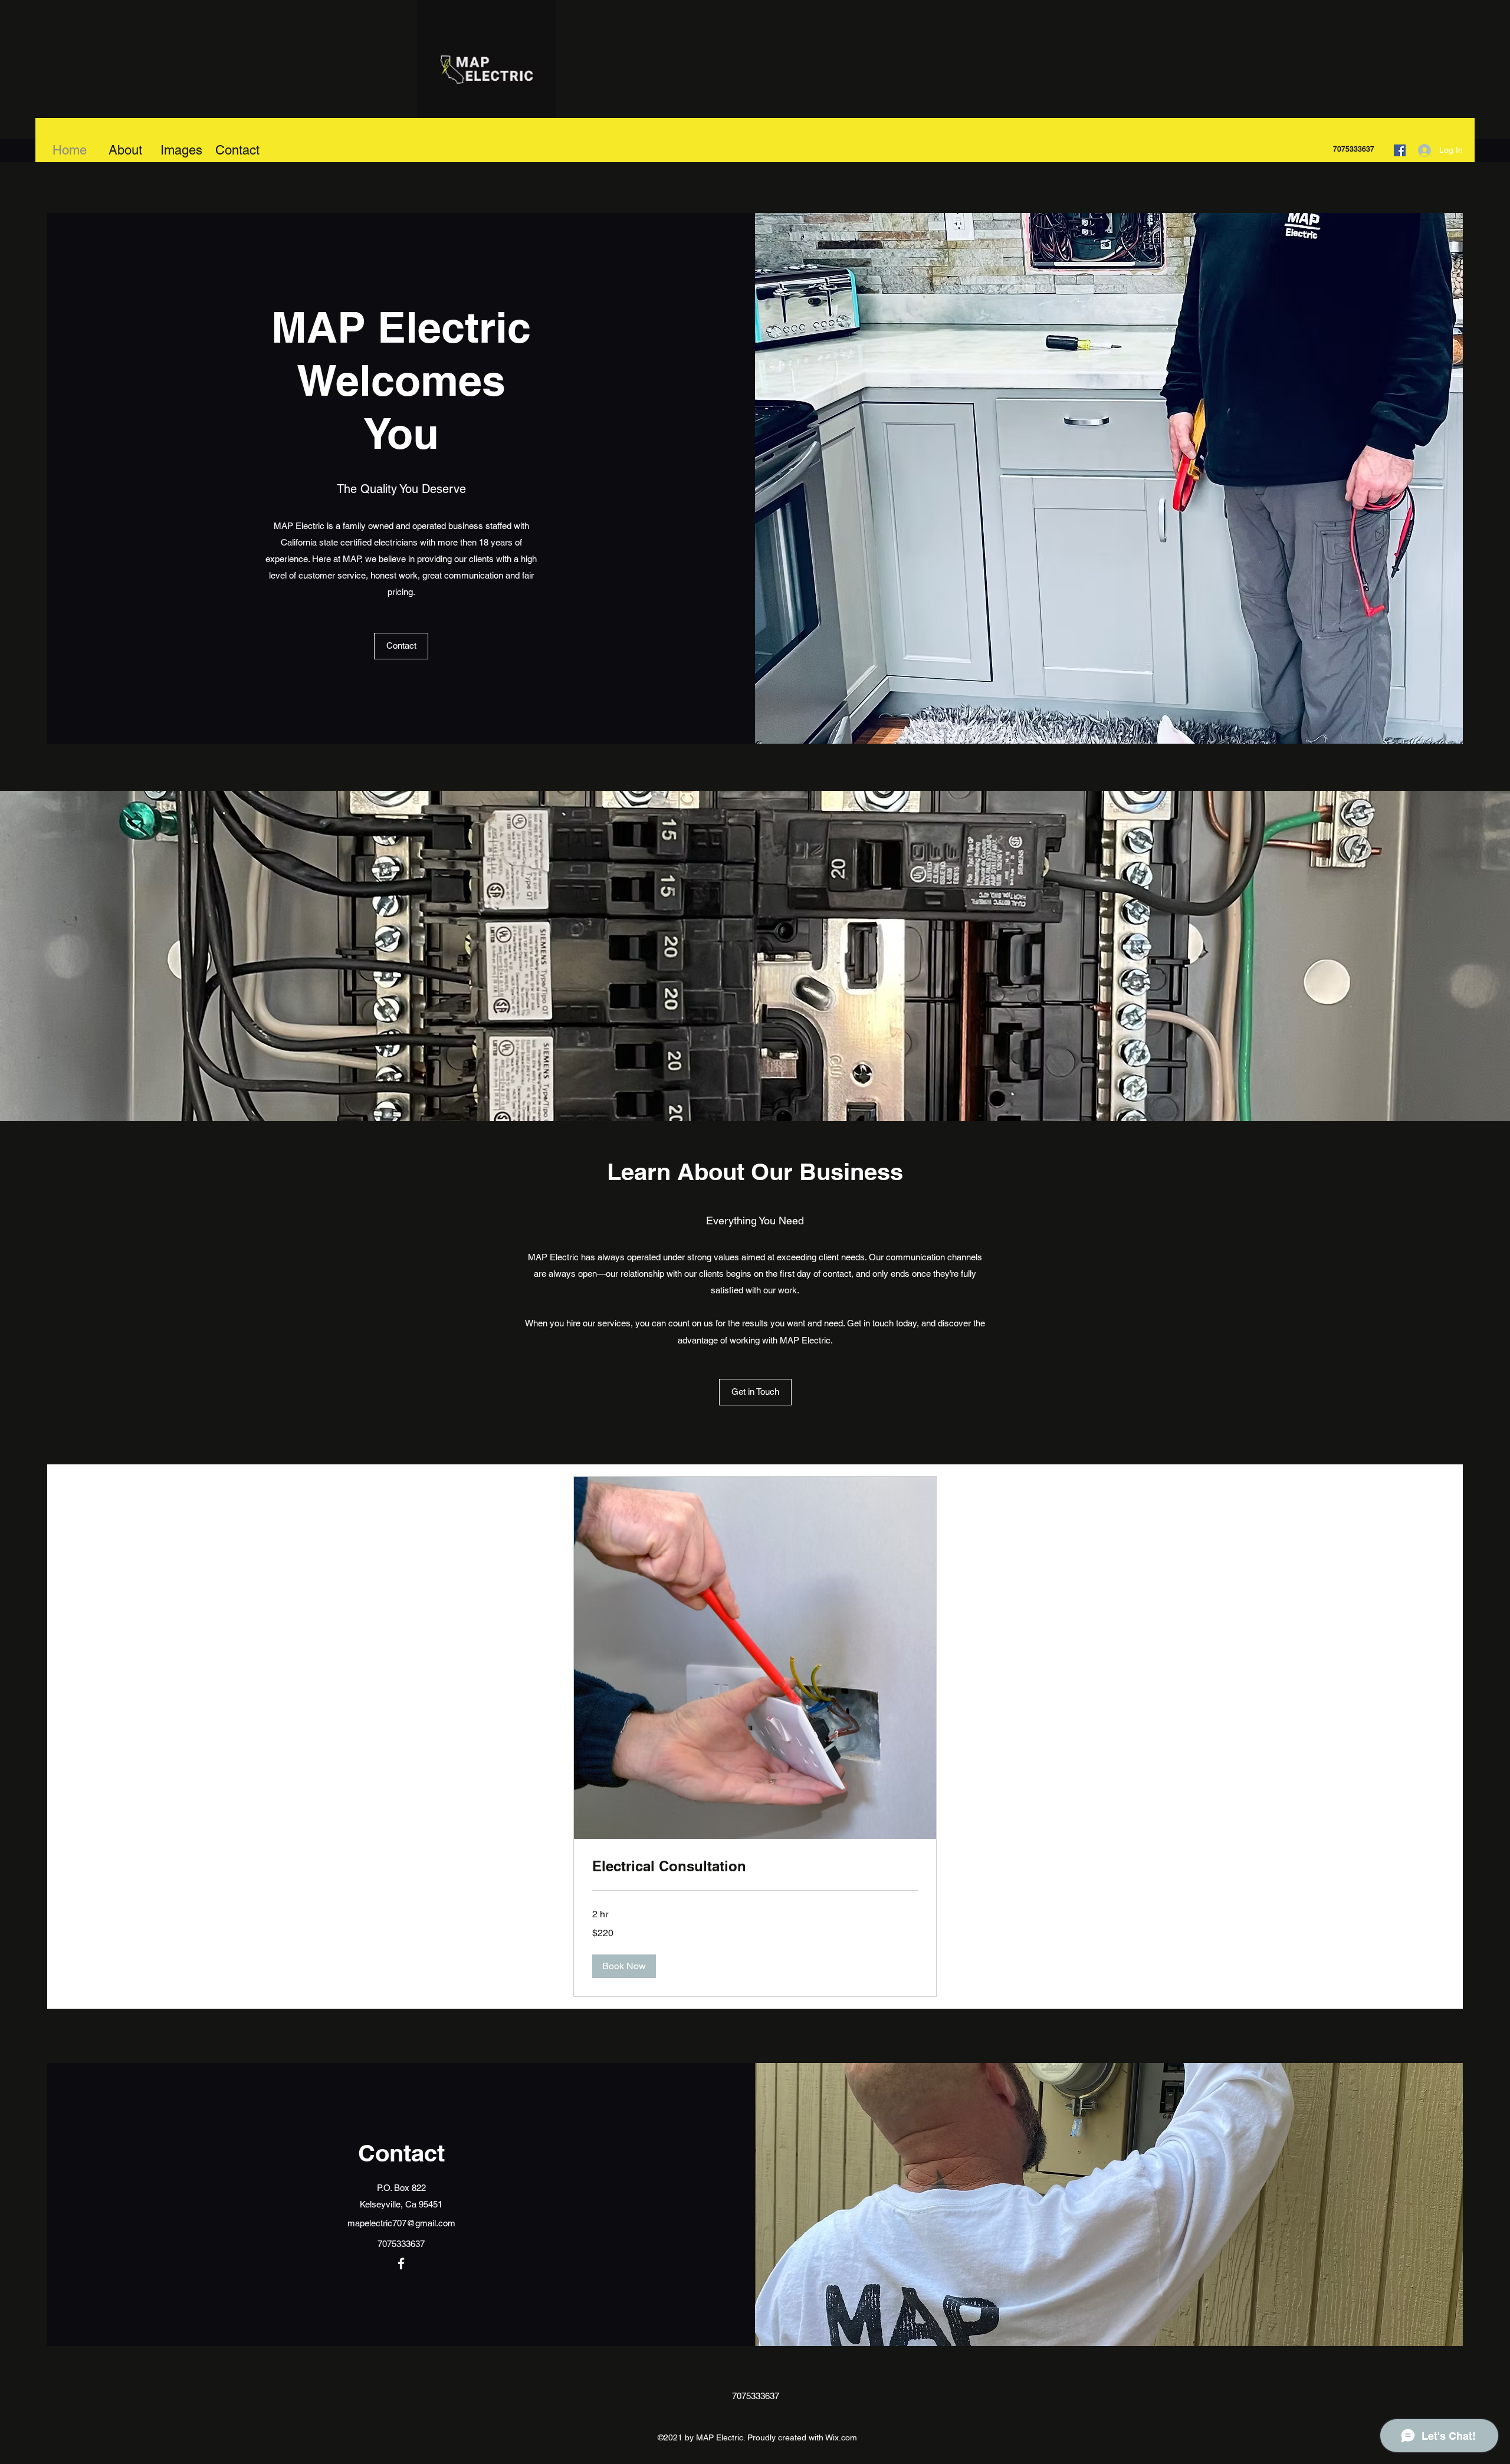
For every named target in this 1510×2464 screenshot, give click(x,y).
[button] (401, 646)
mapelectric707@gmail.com (401, 2223)
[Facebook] (1400, 150)
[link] (755, 1867)
